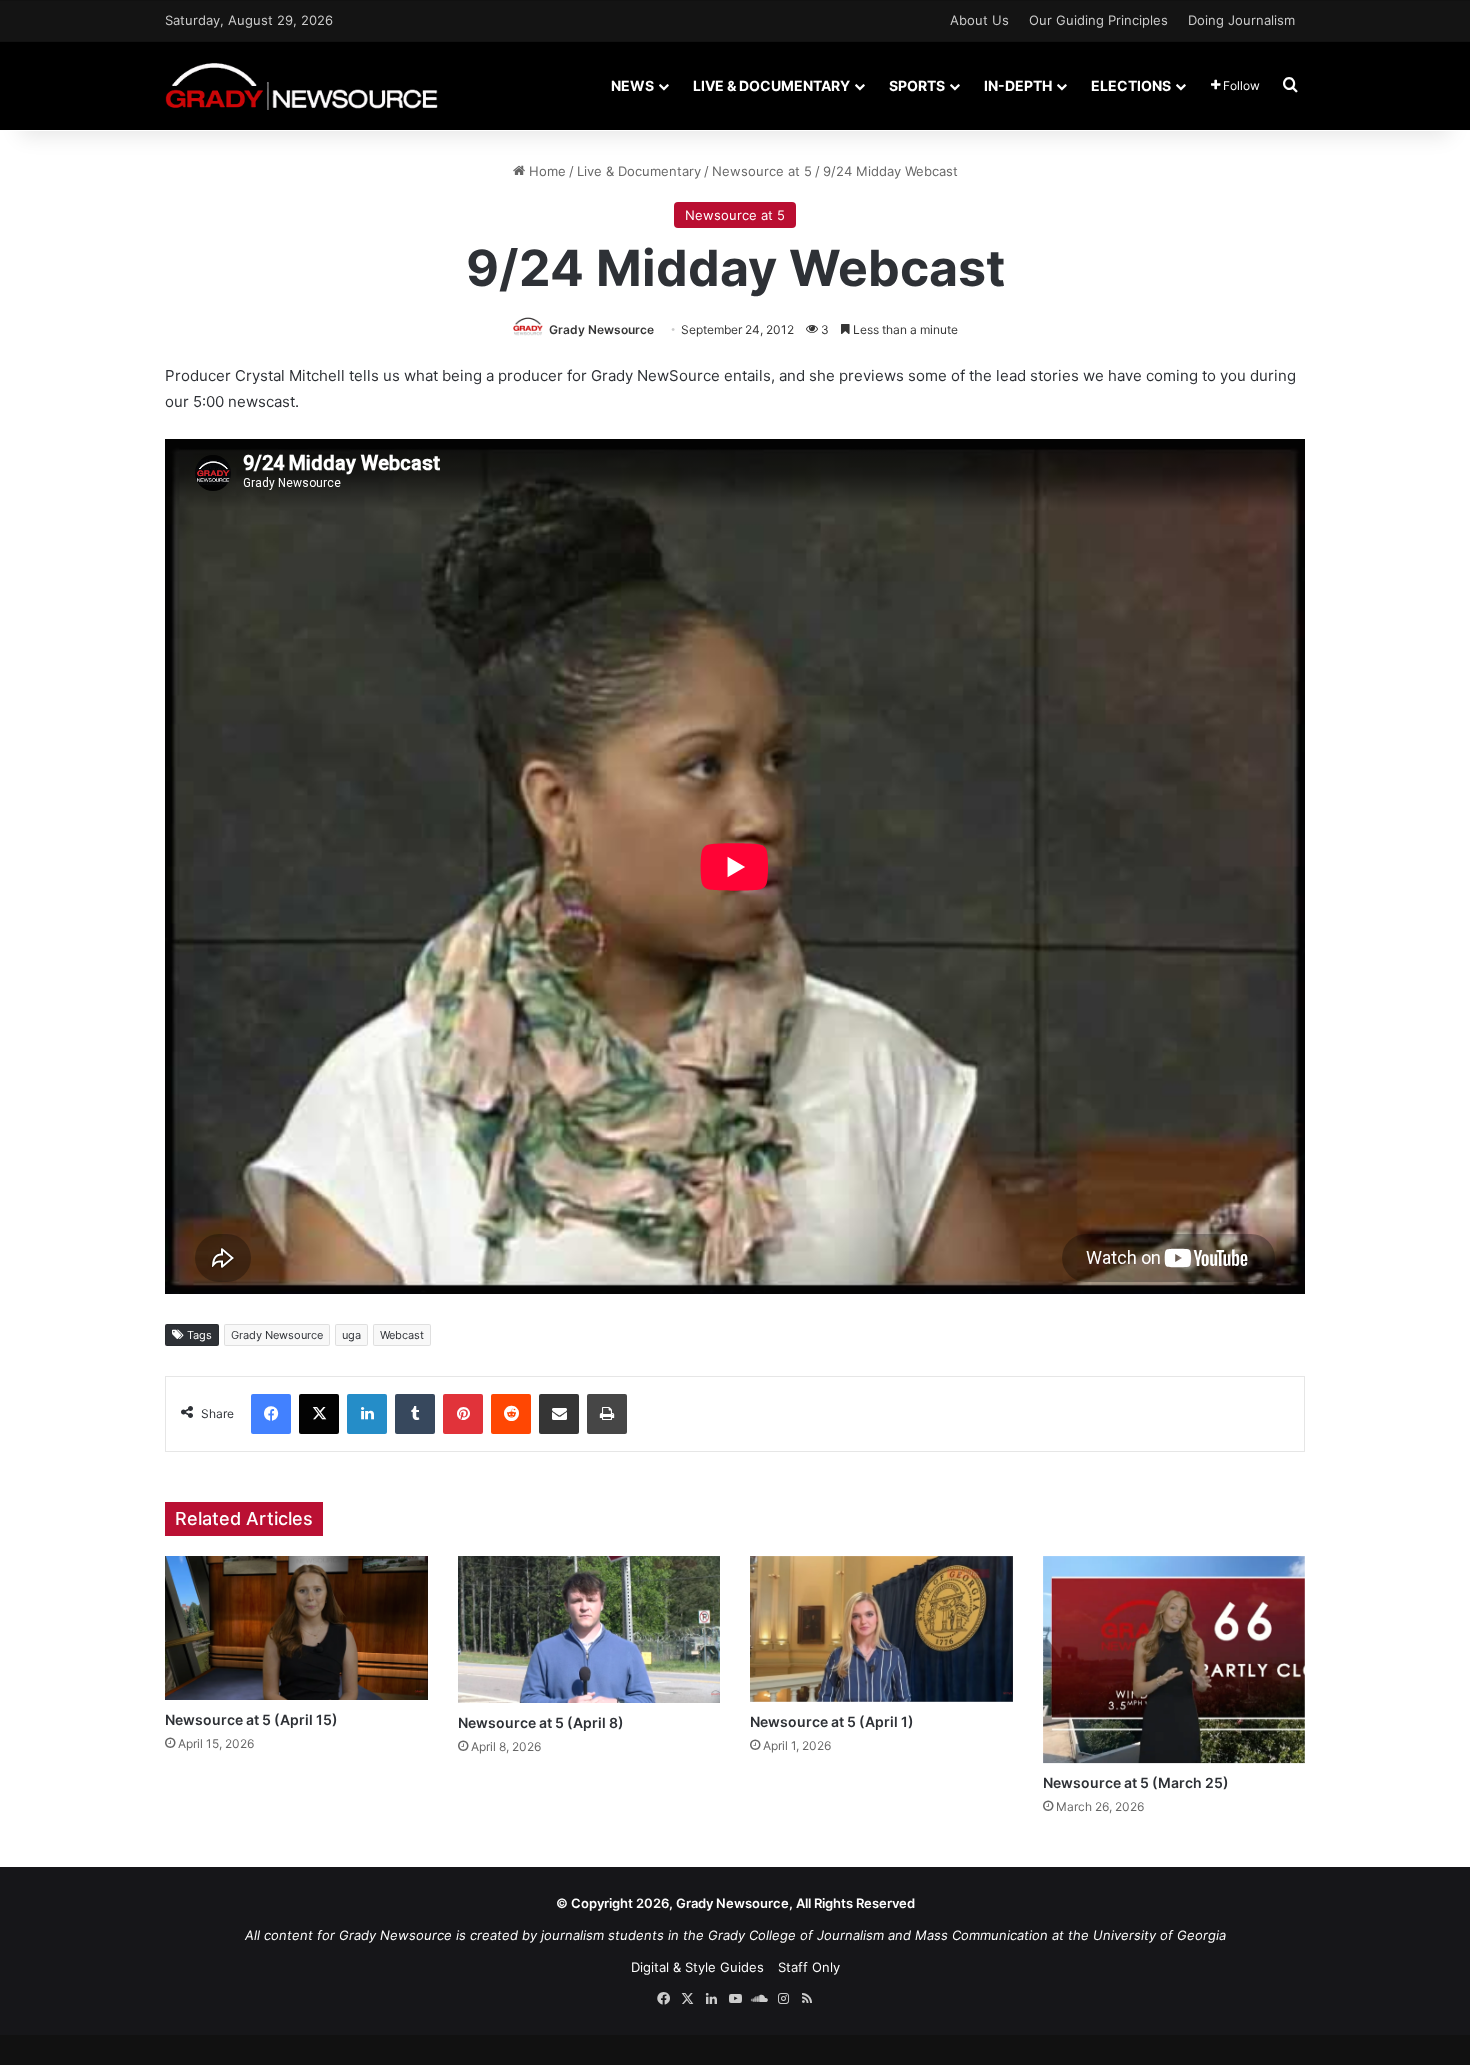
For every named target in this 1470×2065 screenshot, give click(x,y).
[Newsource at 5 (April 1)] (881, 1629)
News (632, 85)
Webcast (402, 1335)
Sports (917, 85)
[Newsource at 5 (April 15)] (296, 1628)
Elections (1131, 85)
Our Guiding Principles (1098, 20)
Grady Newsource (601, 329)
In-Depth (1018, 85)
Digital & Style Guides (697, 1967)
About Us (979, 20)
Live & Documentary (771, 85)
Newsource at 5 (762, 171)
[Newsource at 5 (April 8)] (589, 1629)
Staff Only (809, 1967)
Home (545, 171)
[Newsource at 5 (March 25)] (1174, 1660)
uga (351, 1335)
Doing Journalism (1241, 20)
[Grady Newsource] (301, 85)
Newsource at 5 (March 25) (1136, 1782)
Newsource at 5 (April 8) (541, 1722)
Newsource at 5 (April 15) (251, 1719)
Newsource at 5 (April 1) (832, 1721)
